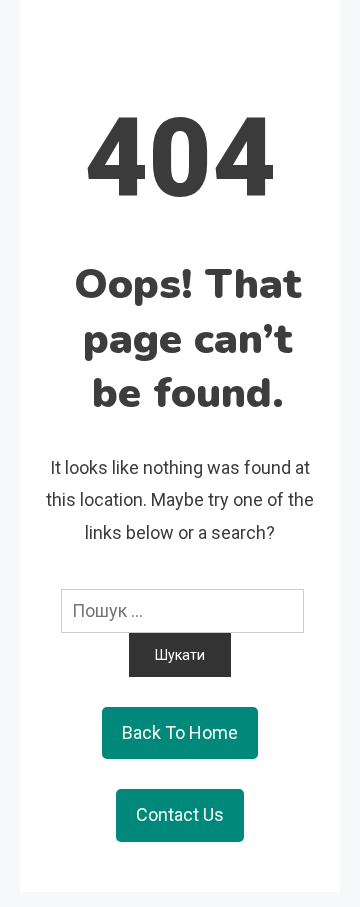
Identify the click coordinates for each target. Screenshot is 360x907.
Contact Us (180, 814)
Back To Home (180, 732)
